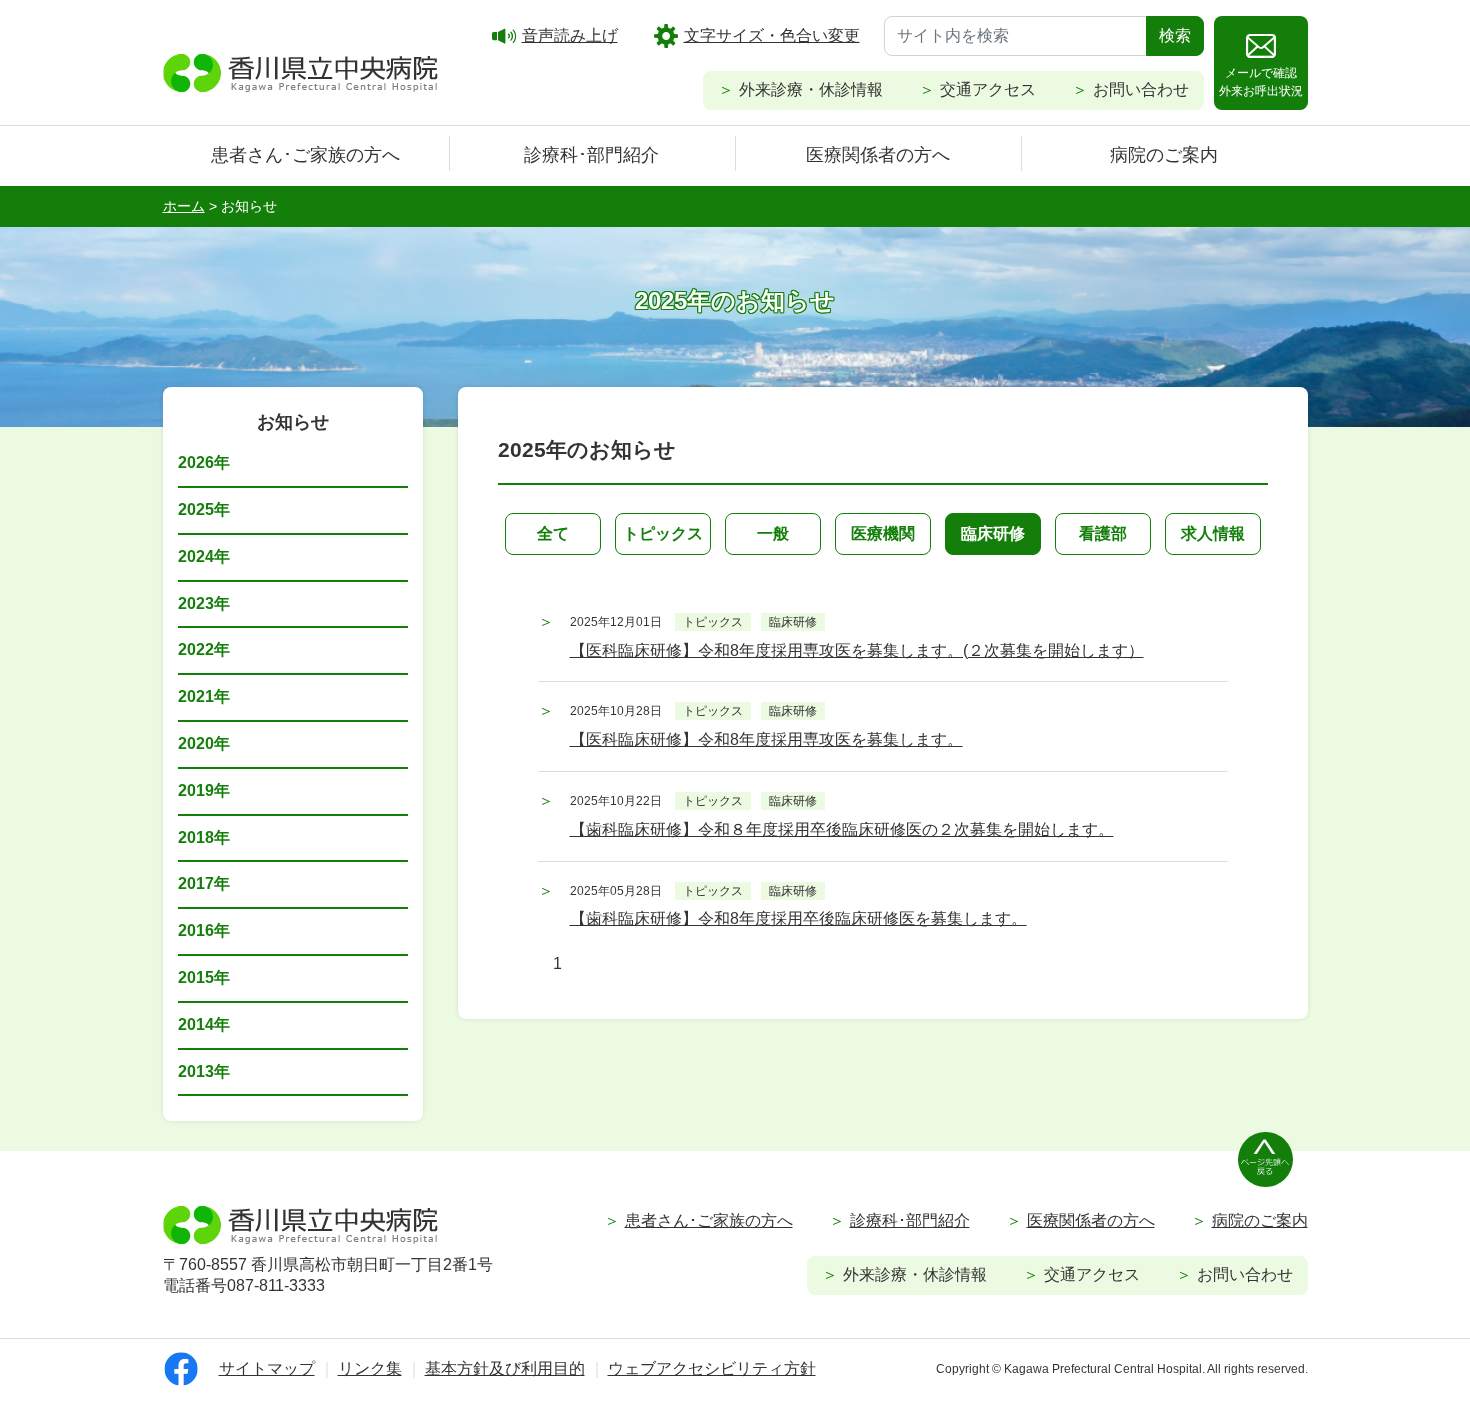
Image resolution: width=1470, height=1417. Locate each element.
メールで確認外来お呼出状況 (1261, 82)
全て (553, 533)
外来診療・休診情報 (811, 89)
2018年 (204, 837)
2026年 (204, 462)
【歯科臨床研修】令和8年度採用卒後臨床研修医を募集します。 (798, 918)
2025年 (204, 509)
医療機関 (883, 533)
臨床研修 (993, 533)
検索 (1175, 35)
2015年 (204, 977)
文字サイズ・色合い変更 (772, 35)
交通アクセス (988, 89)
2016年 (204, 930)
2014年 (204, 1024)
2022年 (204, 649)
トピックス (663, 533)
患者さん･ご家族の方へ (305, 155)
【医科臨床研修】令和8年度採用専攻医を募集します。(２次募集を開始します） (857, 650)
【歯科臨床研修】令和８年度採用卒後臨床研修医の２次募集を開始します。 (842, 829)
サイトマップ (267, 1368)
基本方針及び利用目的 (505, 1368)
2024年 (204, 556)
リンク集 (370, 1368)
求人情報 (1213, 533)
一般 (773, 533)
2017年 (204, 883)
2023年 (204, 603)
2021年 (204, 696)
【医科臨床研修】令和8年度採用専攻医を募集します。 (766, 739)
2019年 (204, 790)
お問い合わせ (1141, 89)
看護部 (1103, 533)
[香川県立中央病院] (301, 70)
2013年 (204, 1071)
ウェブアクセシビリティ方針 (712, 1368)
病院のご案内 (1164, 155)
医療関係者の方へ (878, 155)
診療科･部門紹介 (591, 155)
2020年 (204, 743)
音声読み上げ (570, 35)
